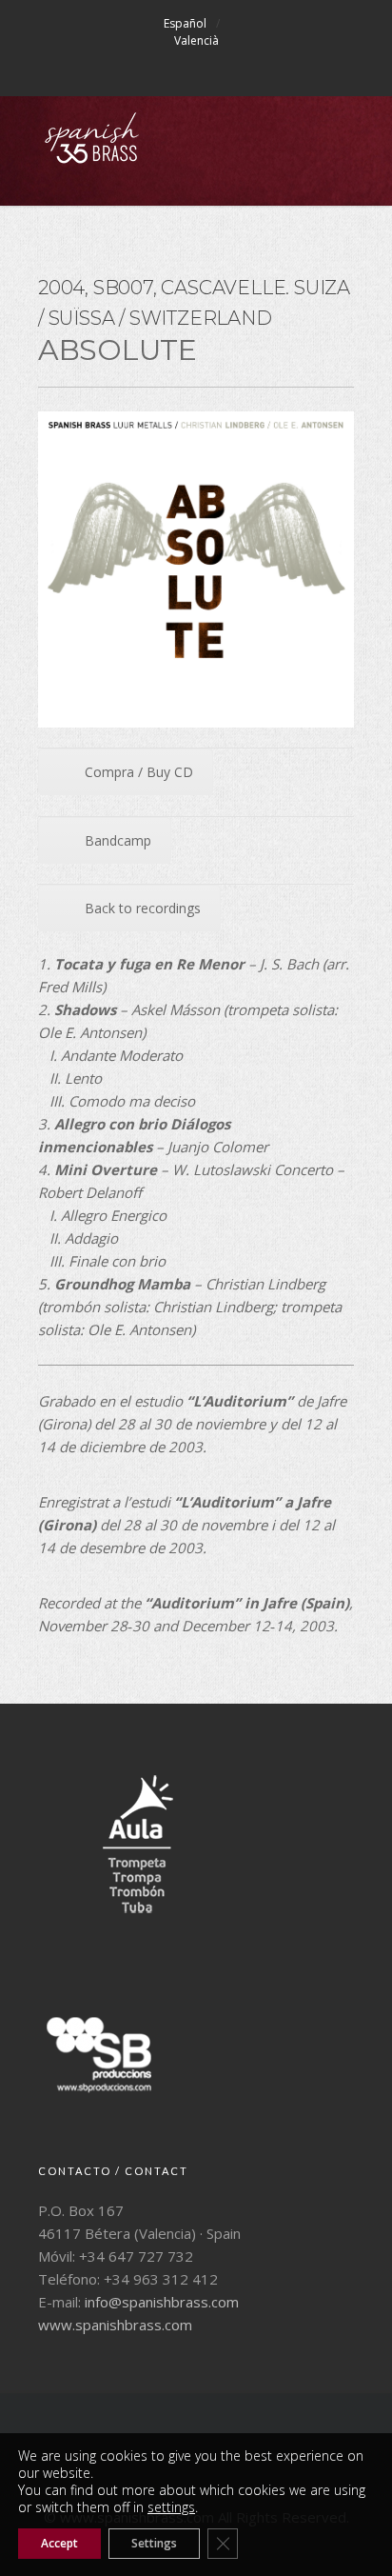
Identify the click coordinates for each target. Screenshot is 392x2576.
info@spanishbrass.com (162, 2302)
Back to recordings (143, 908)
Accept (59, 2543)
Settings (154, 2543)
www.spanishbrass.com (115, 2325)
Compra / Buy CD (139, 772)
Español (185, 23)
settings (171, 2507)
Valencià (196, 40)
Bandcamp (118, 840)
